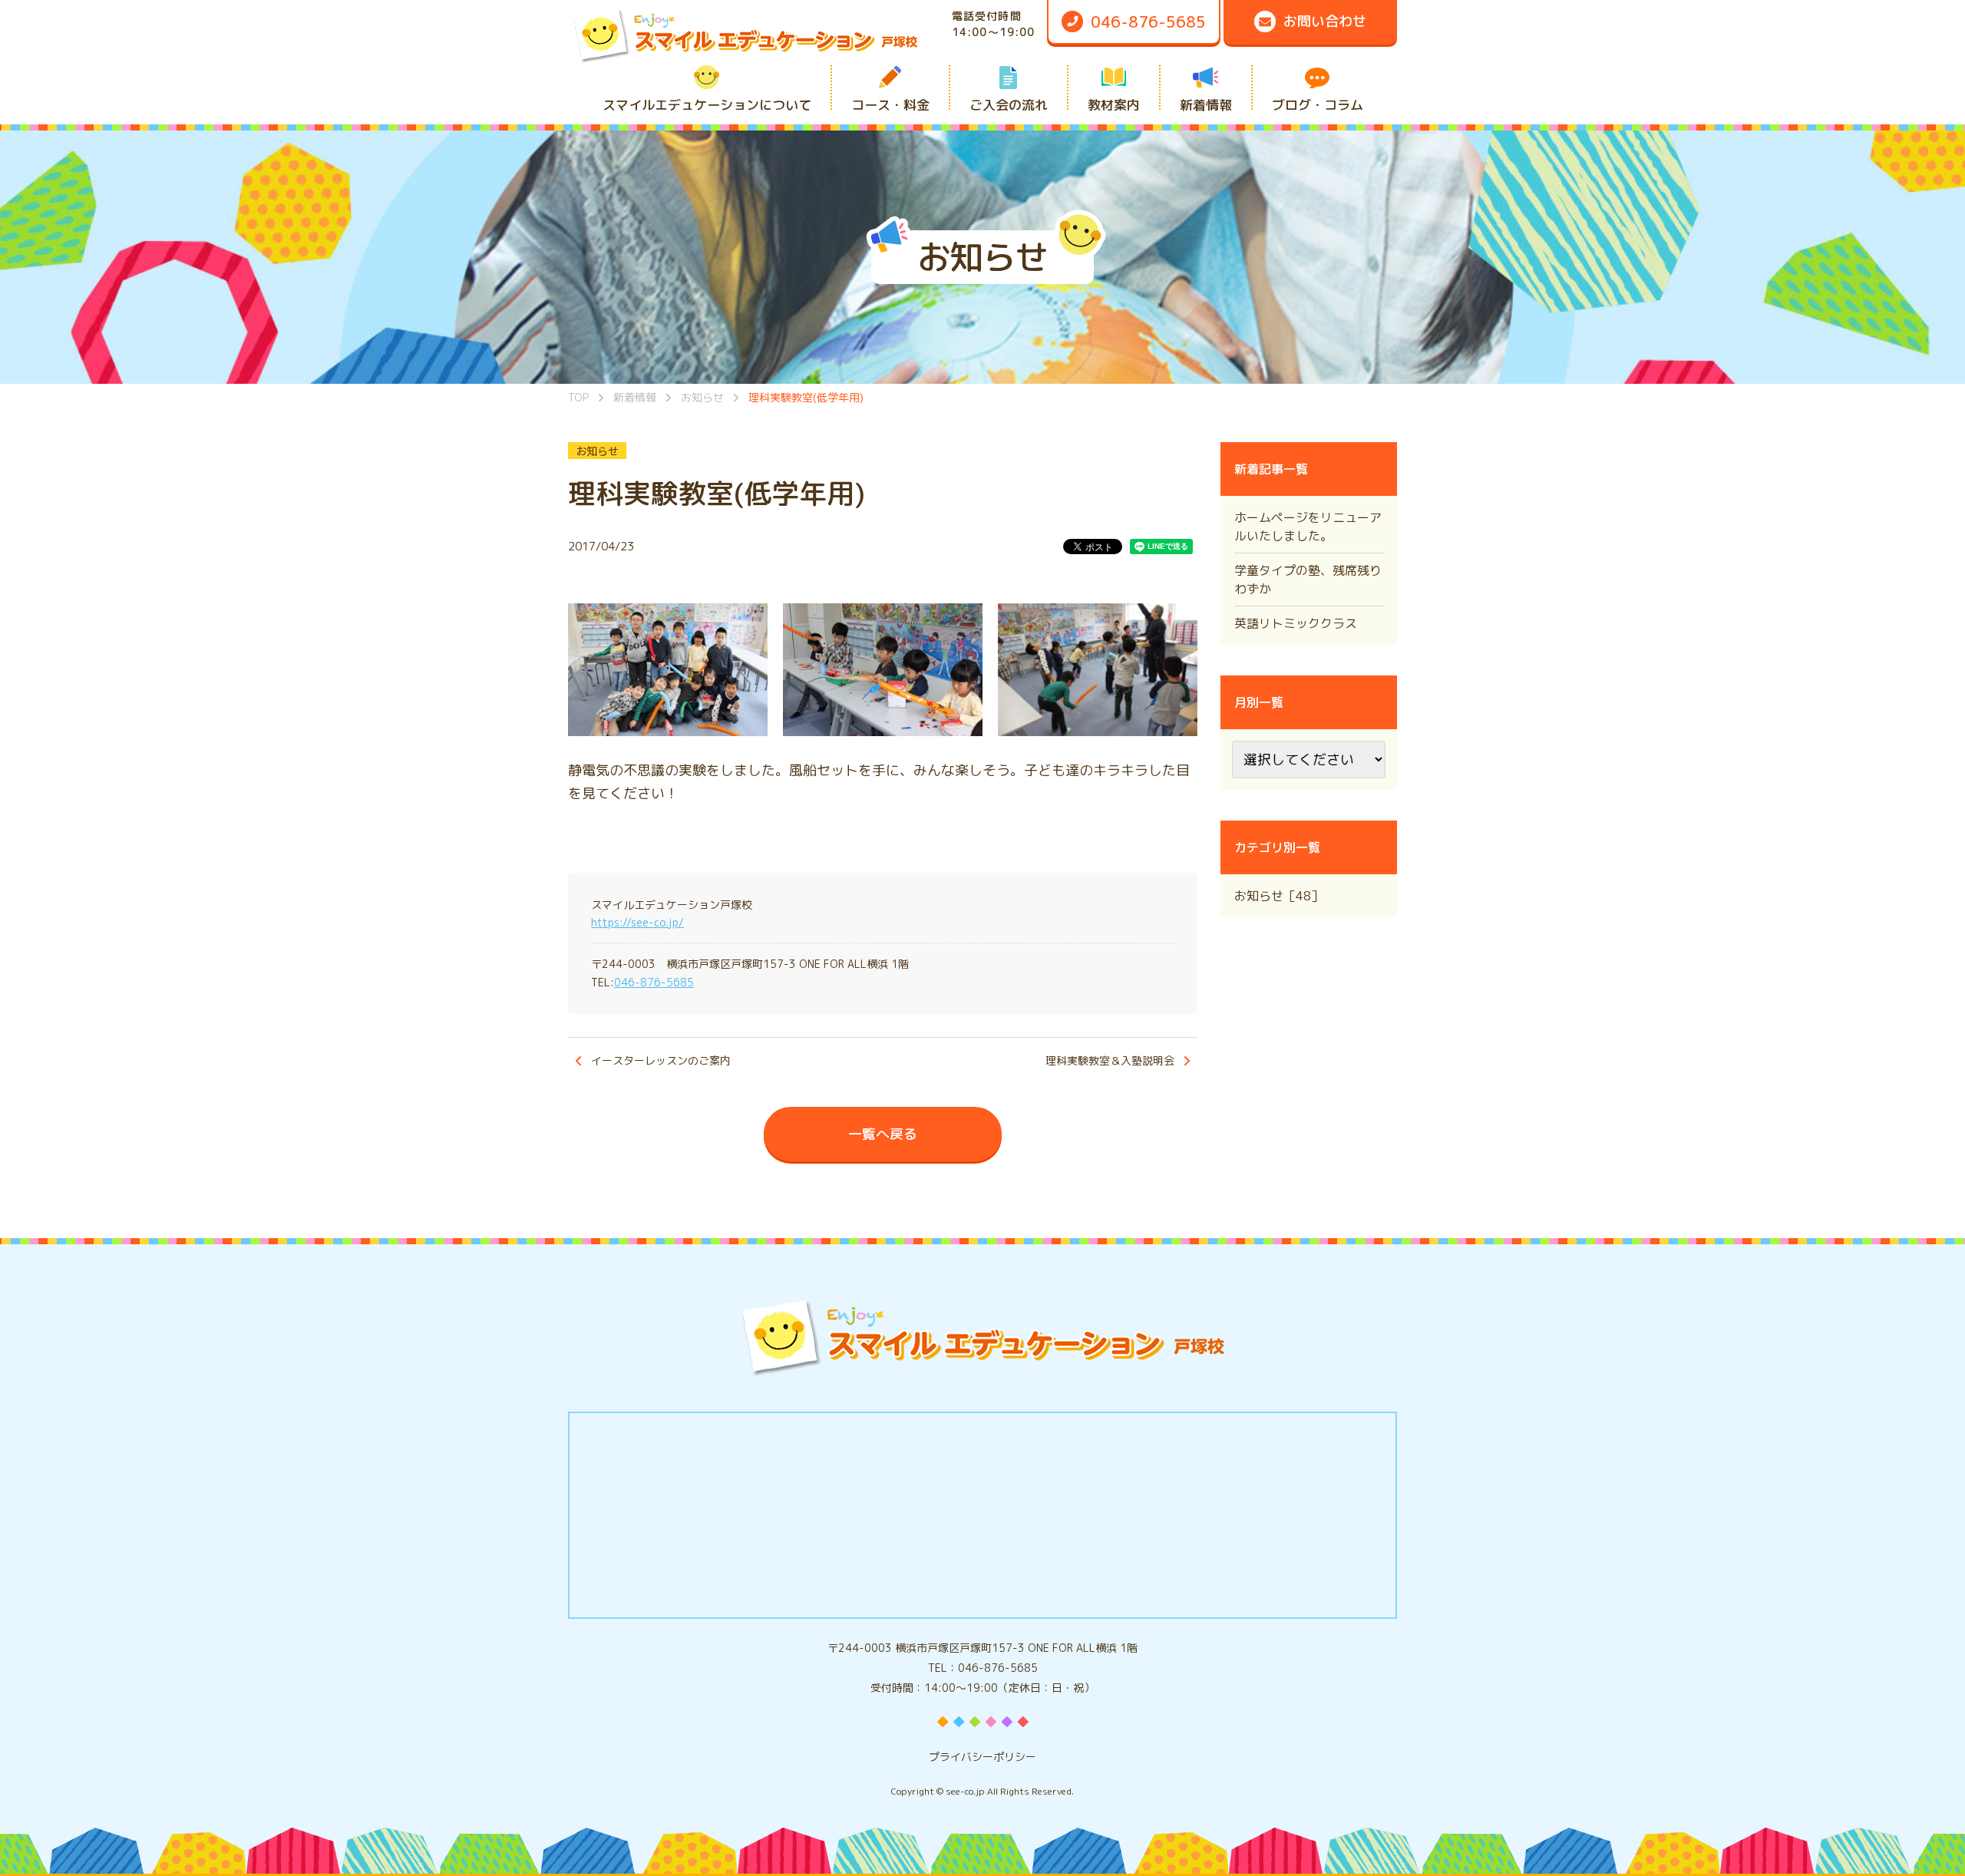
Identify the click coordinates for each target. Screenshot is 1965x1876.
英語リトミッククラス (1296, 623)
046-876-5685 (654, 982)
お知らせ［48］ (1279, 896)
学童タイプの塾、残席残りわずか (1308, 580)
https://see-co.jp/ (637, 922)
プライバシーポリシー (982, 1757)
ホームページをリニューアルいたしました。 (1308, 527)
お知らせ (597, 451)
